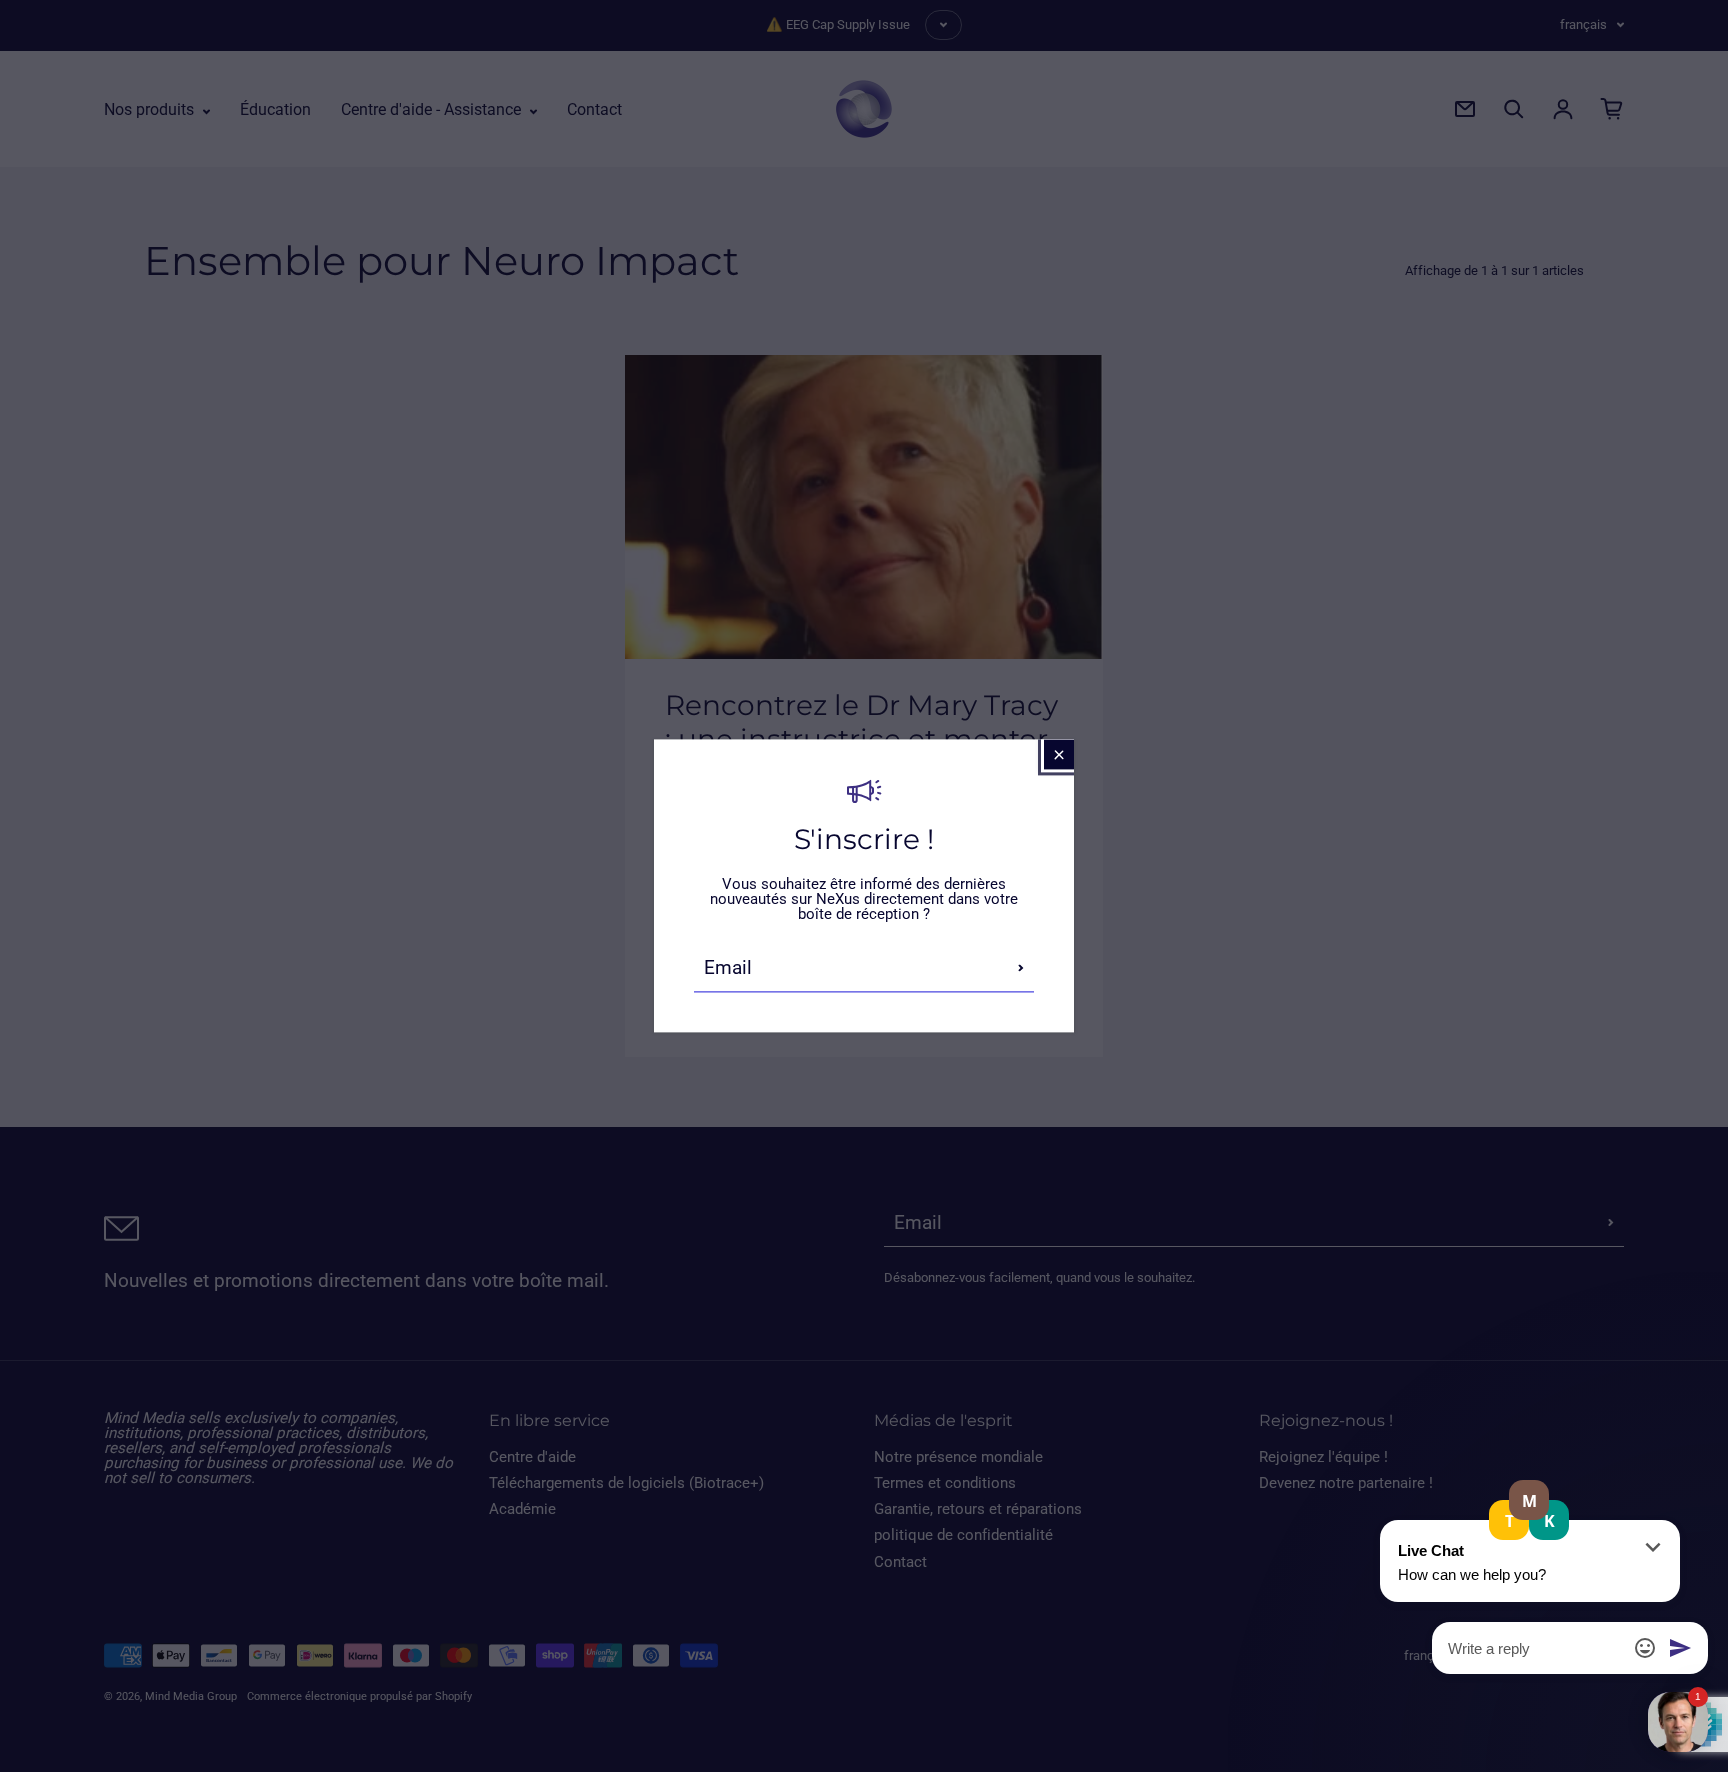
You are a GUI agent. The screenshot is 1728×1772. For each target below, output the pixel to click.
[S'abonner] (1021, 968)
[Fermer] (1059, 754)
